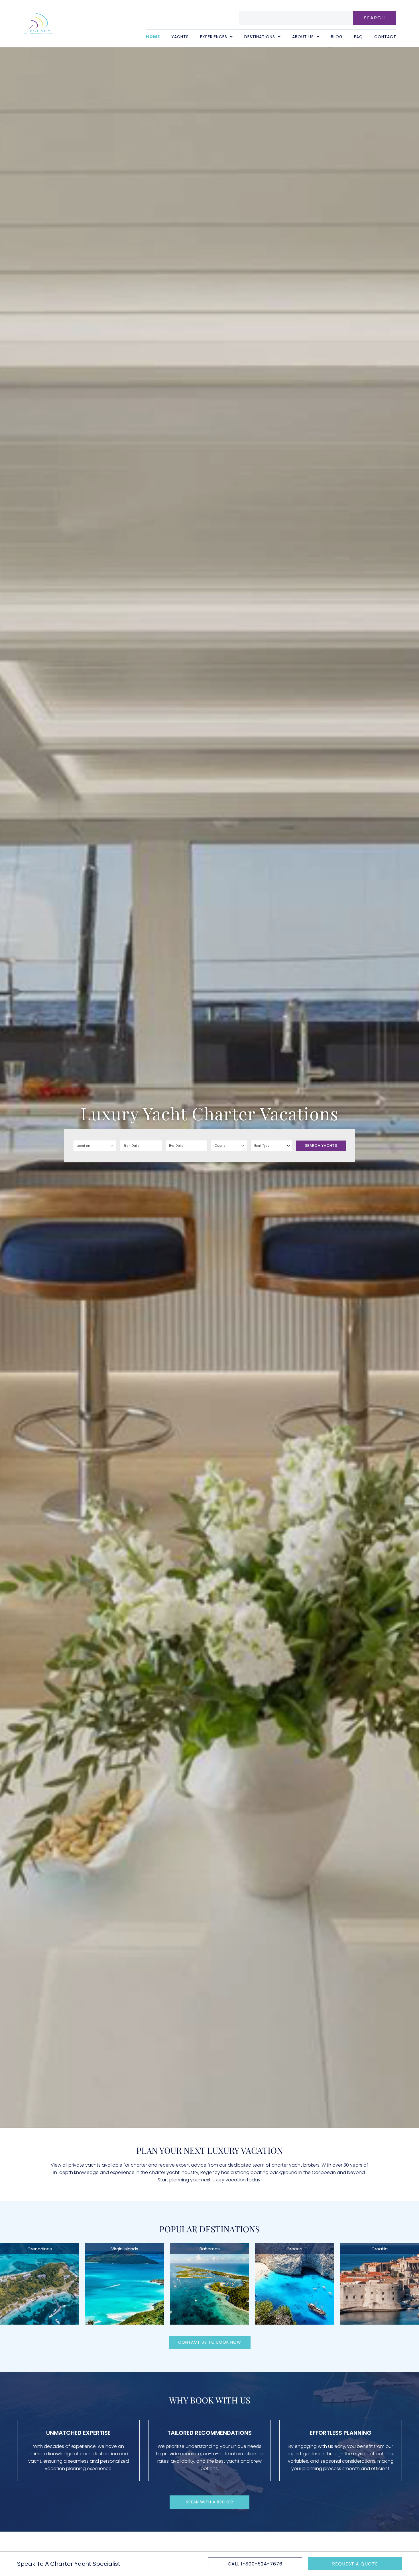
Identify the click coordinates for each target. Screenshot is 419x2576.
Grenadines (40, 2249)
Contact (385, 37)
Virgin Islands (125, 2249)
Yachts (180, 37)
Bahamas (210, 2249)
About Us (303, 37)
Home (153, 37)
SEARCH (375, 18)
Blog (337, 37)
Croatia (380, 2249)
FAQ (358, 37)
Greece (294, 2249)
